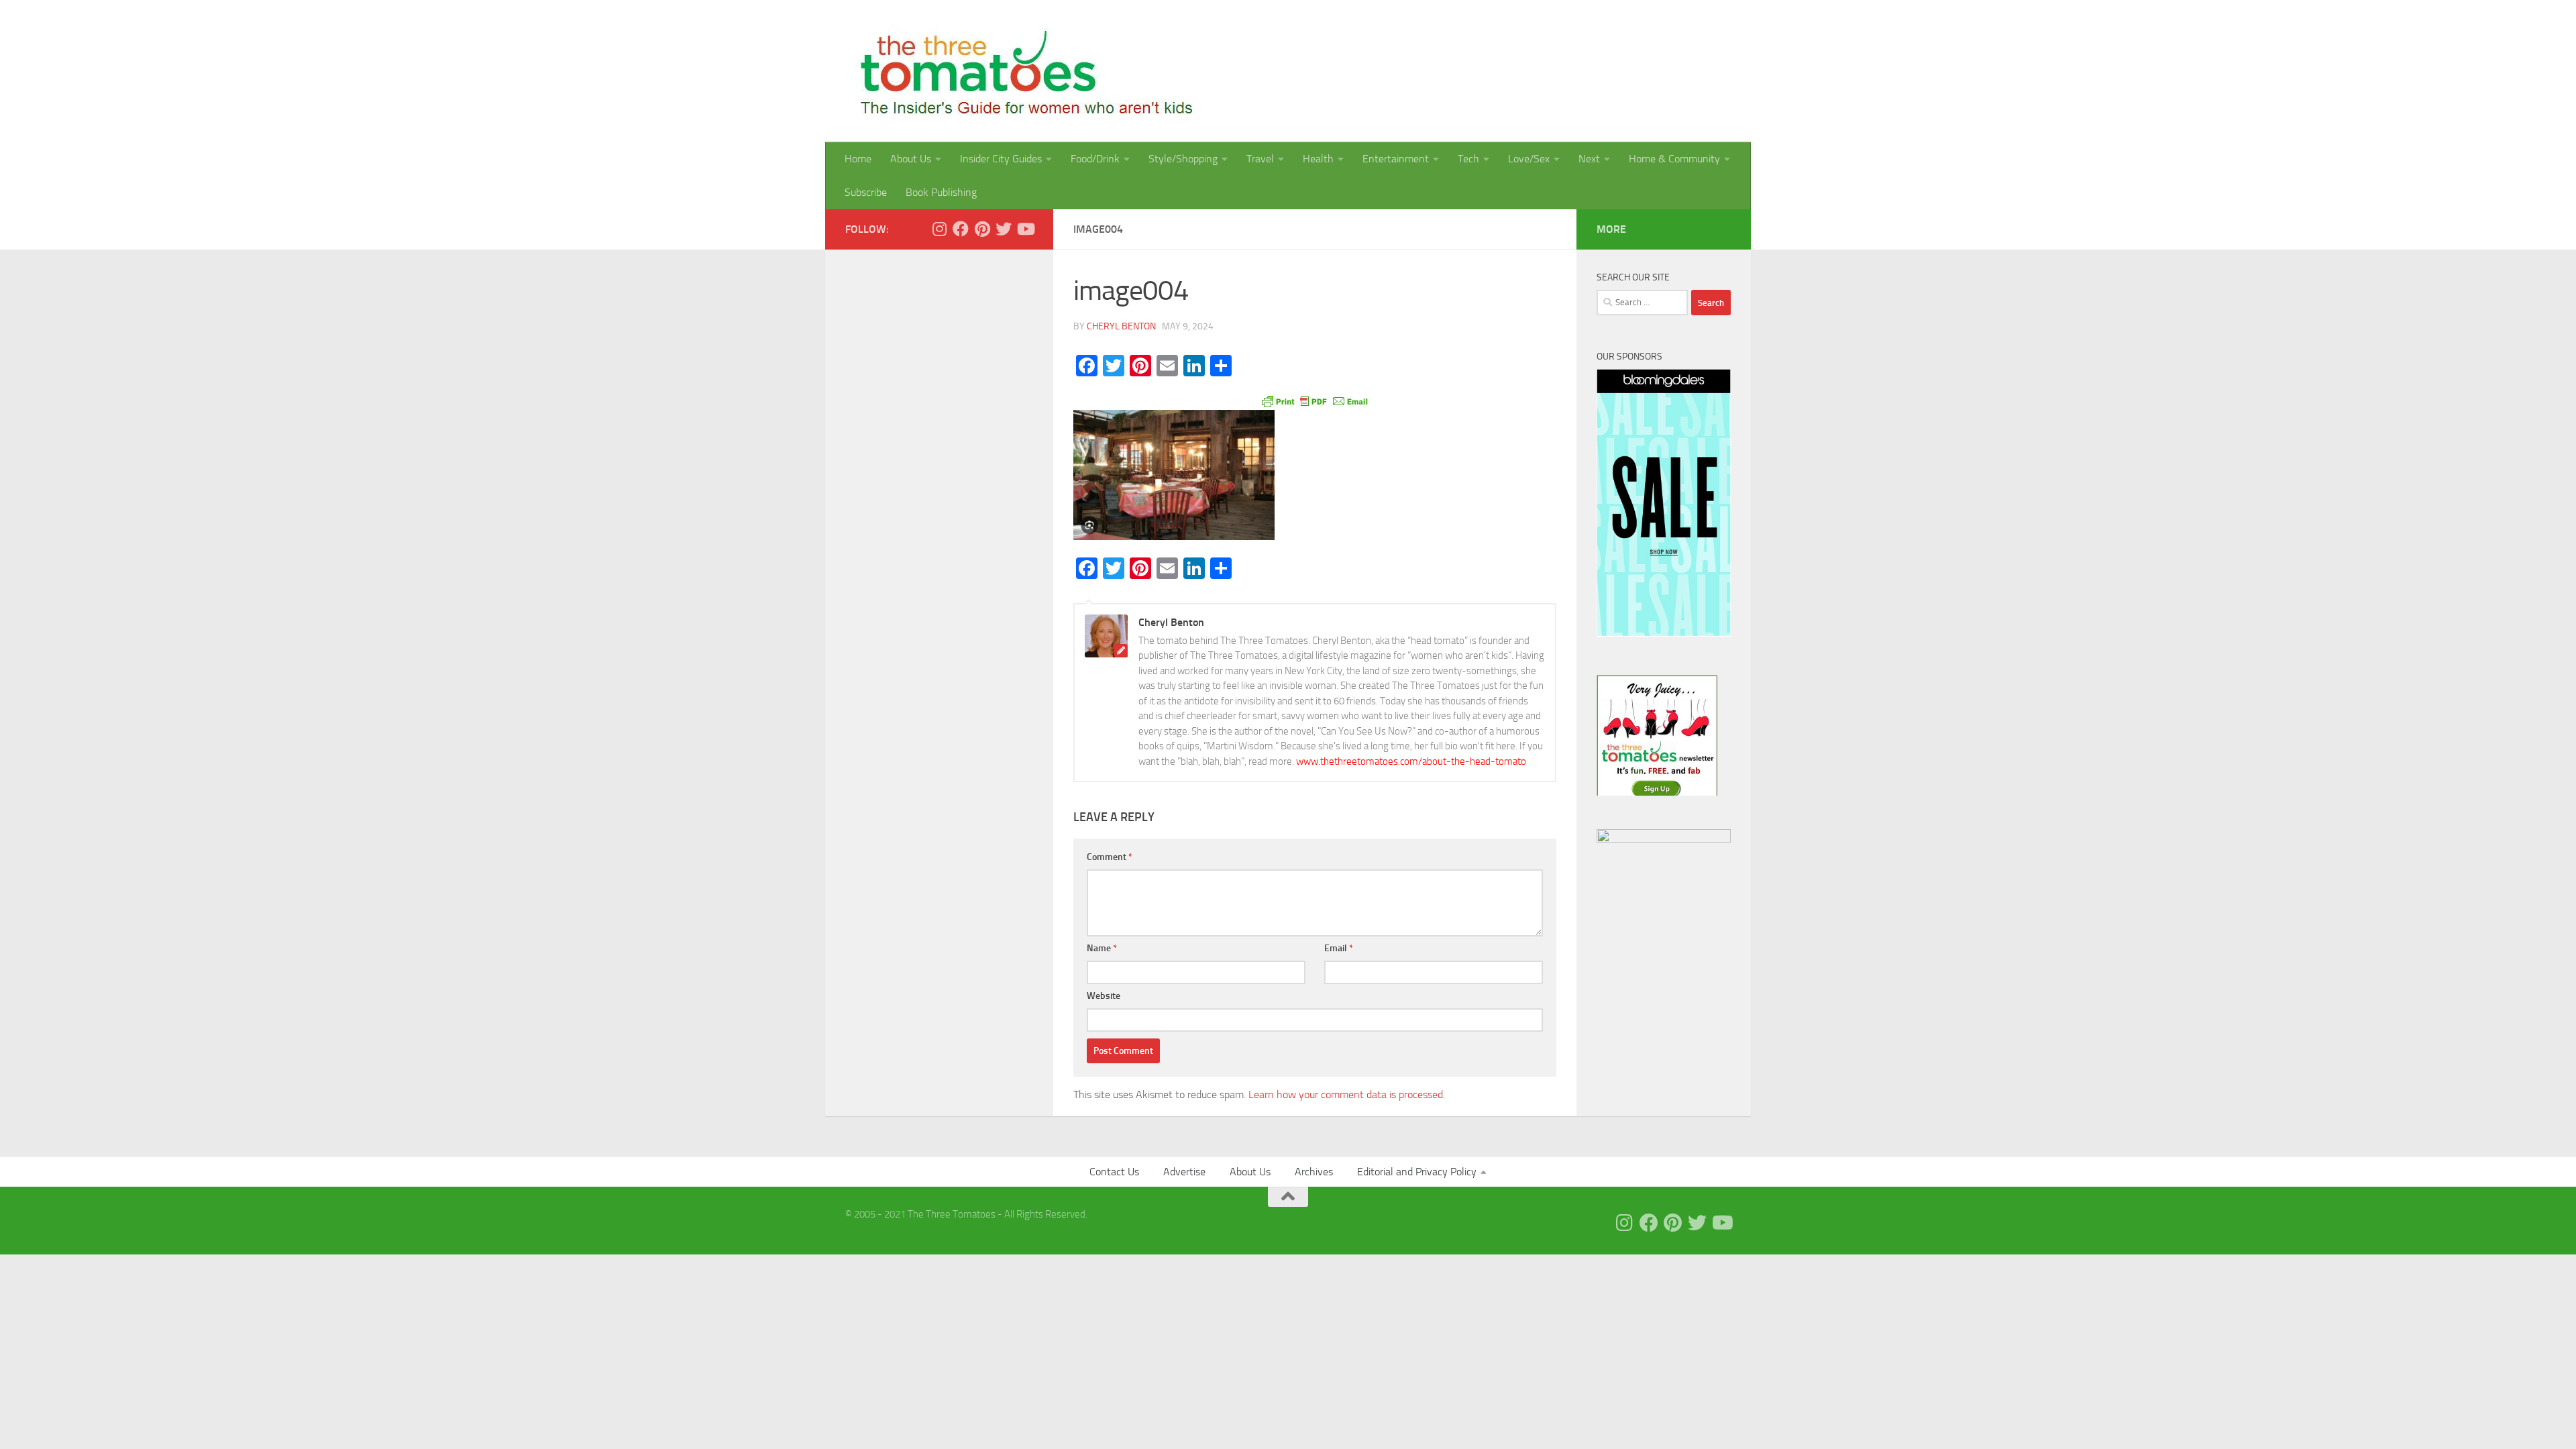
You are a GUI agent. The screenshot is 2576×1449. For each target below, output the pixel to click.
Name (1102, 948)
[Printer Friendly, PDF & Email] (1315, 400)
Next (1589, 159)
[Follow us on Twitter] (1004, 229)
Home (858, 159)
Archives (1314, 1172)
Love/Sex (1529, 159)
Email (1339, 948)
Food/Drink (1095, 159)
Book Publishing (941, 192)
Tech (1468, 159)
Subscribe (866, 192)
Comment (1110, 857)
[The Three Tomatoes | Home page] (1021, 71)
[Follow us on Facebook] (961, 229)
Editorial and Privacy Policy (1417, 1172)
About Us (911, 159)
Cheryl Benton (1121, 326)
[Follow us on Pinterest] (982, 229)
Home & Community (1674, 159)
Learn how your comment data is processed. (1347, 1094)
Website (1104, 996)
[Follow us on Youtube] (1025, 229)
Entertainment (1396, 159)
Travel (1260, 159)
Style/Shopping (1183, 159)
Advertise (1184, 1172)
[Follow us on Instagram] (939, 229)
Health (1318, 159)
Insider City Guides (1001, 159)
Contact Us (1114, 1172)
